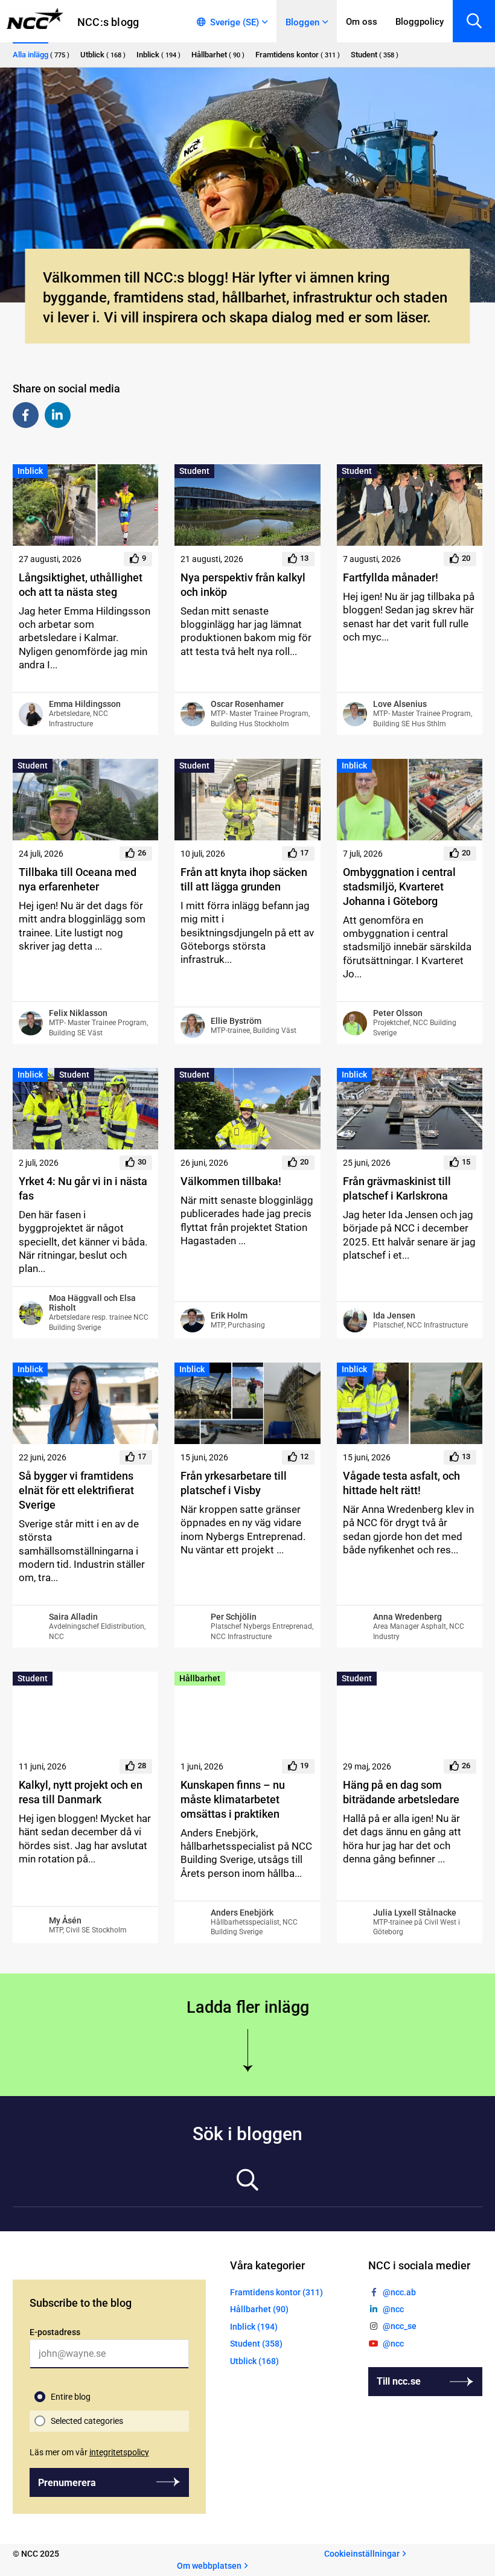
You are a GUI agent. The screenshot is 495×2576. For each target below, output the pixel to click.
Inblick (30, 471)
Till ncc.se (399, 2381)
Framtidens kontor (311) (276, 2292)
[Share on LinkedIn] (58, 415)
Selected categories (87, 2421)
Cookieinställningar (362, 2554)
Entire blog (71, 2397)
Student (194, 471)
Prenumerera (67, 2483)
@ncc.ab (399, 2292)
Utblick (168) (254, 2361)
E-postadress (55, 2332)
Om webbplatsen (209, 2566)
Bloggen (302, 22)
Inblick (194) (254, 2327)
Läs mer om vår (89, 2452)
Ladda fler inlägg (248, 2007)
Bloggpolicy (420, 22)
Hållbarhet (200, 1678)
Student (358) (256, 2344)
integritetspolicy (119, 2452)
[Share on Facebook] (26, 415)
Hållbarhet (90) (259, 2310)
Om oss (362, 22)
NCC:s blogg (108, 22)
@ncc (393, 2310)
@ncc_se (400, 2327)
